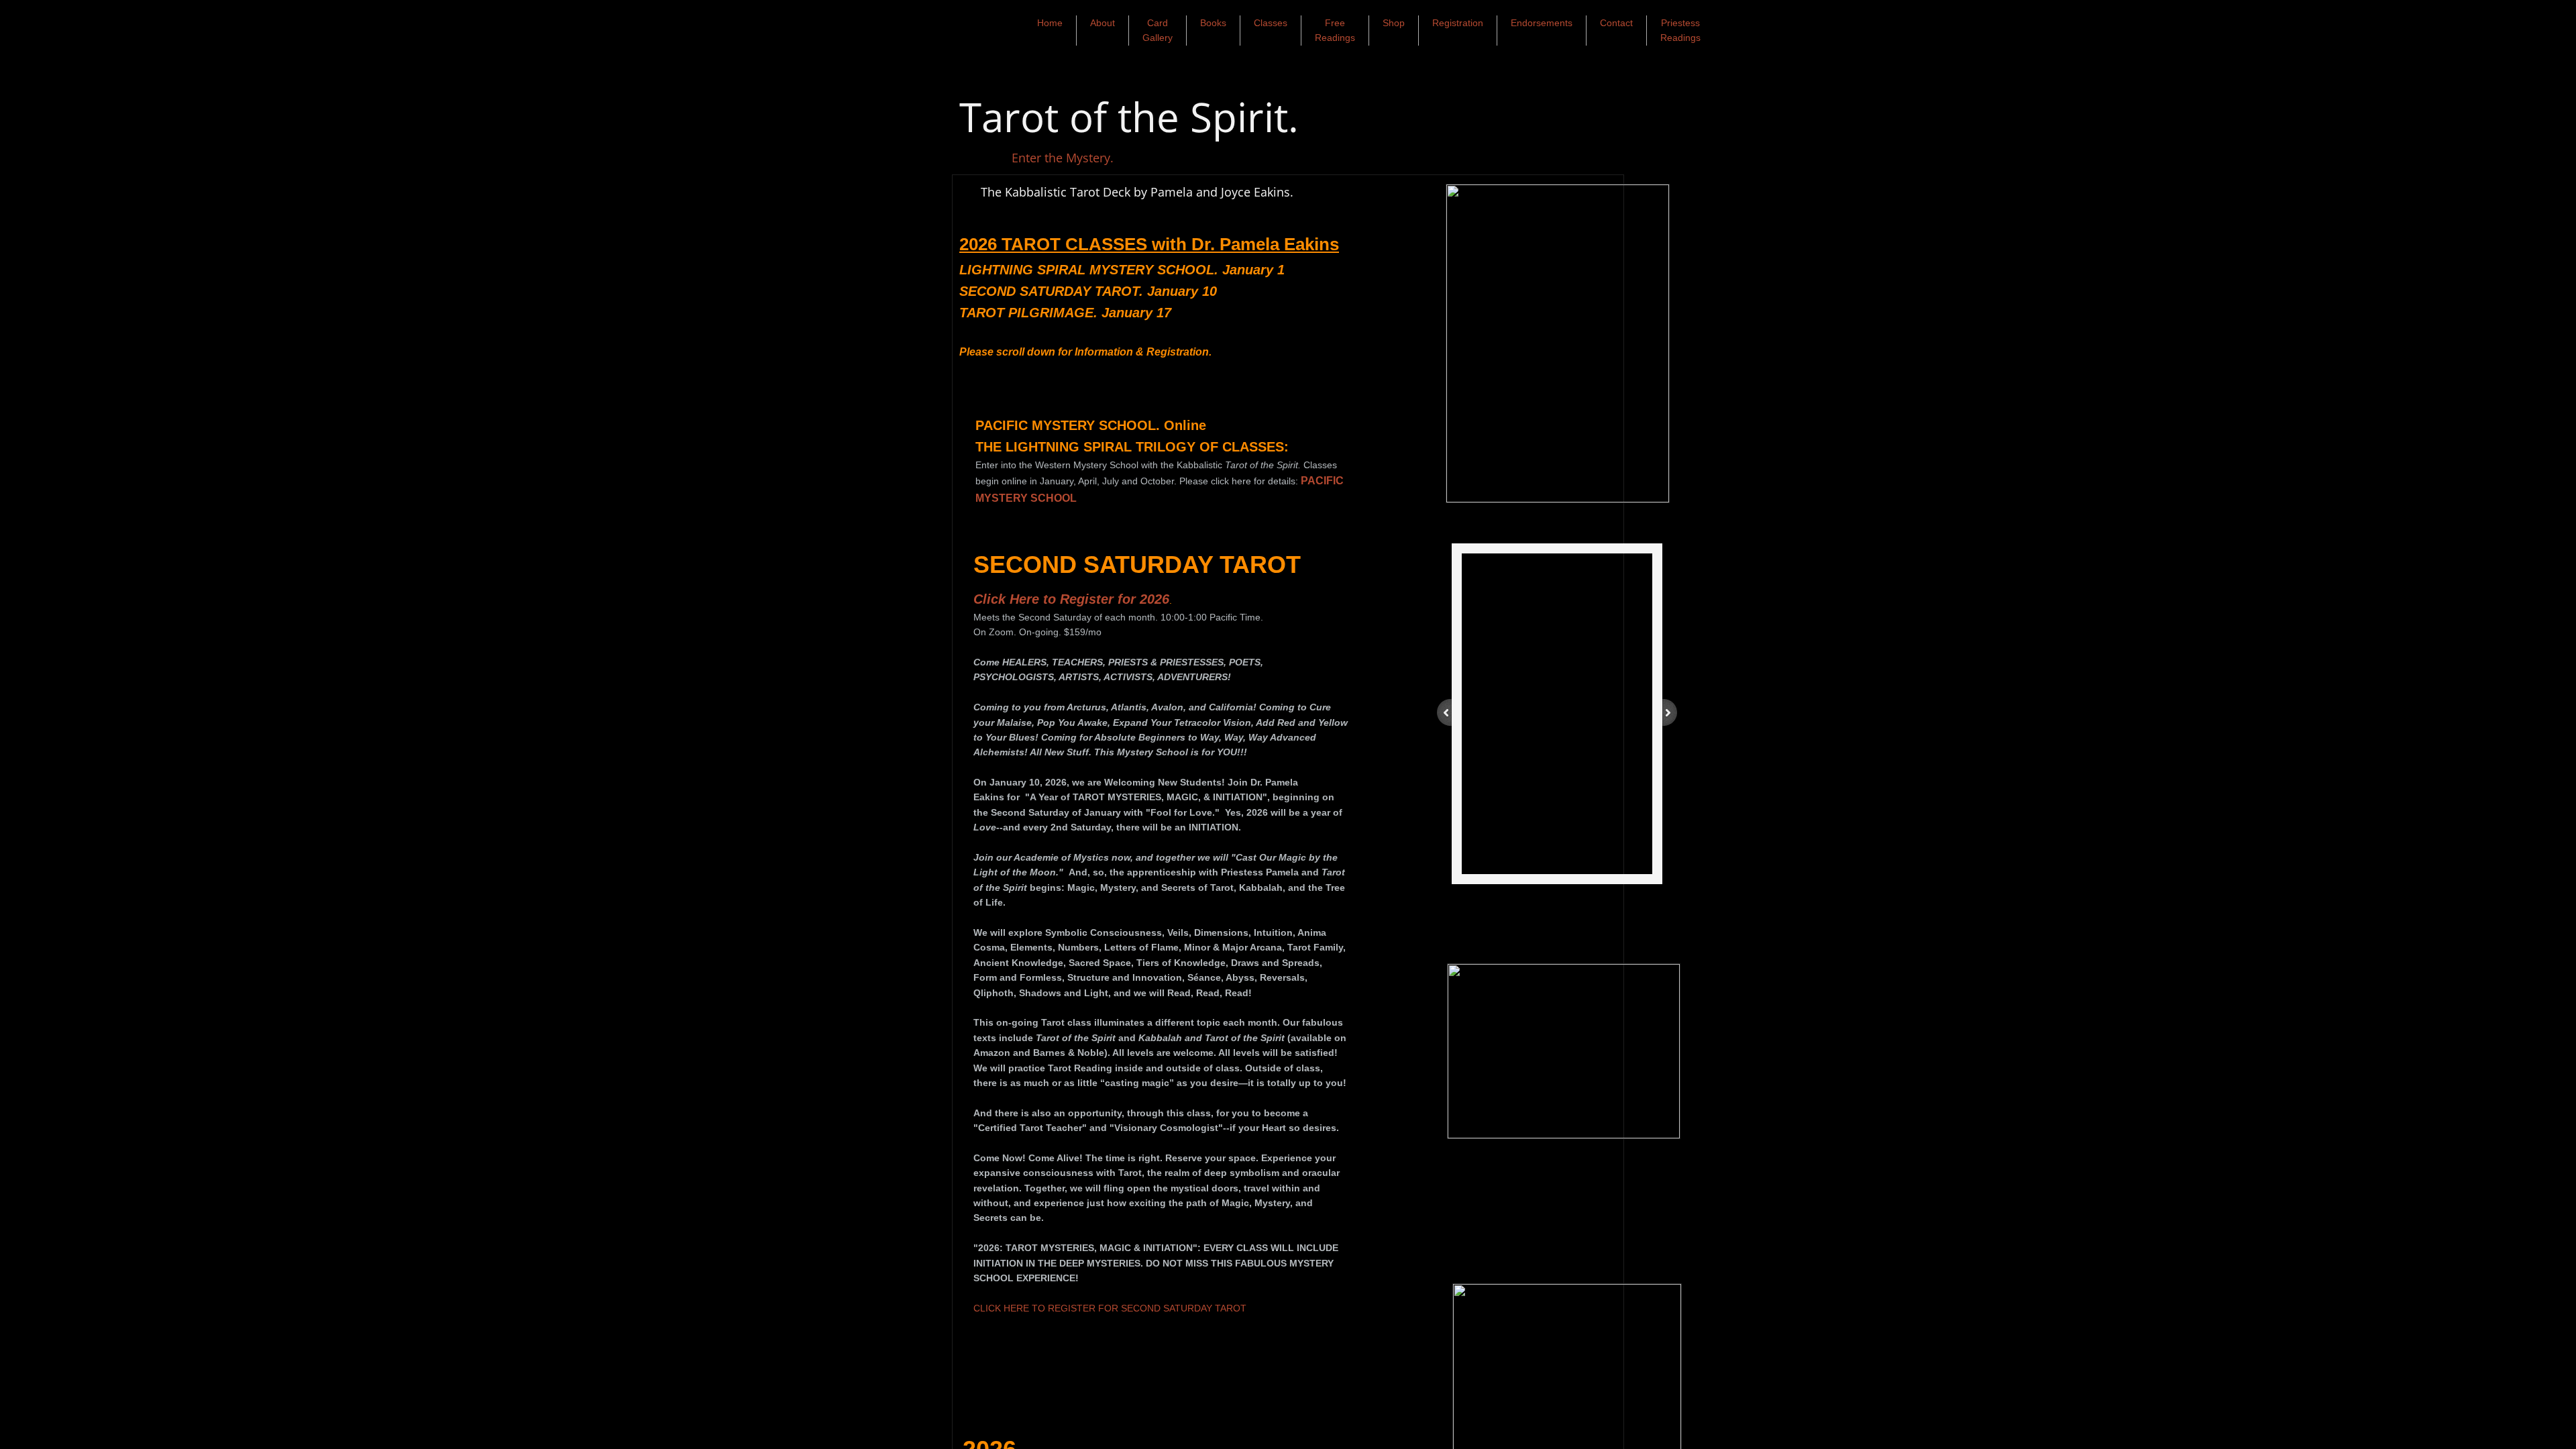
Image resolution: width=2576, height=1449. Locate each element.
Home (1050, 23)
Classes (1271, 23)
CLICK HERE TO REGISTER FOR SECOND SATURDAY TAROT (1110, 1308)
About (1103, 23)
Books (1213, 23)
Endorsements (1542, 23)
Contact (1616, 23)
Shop (1394, 23)
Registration (1458, 23)
